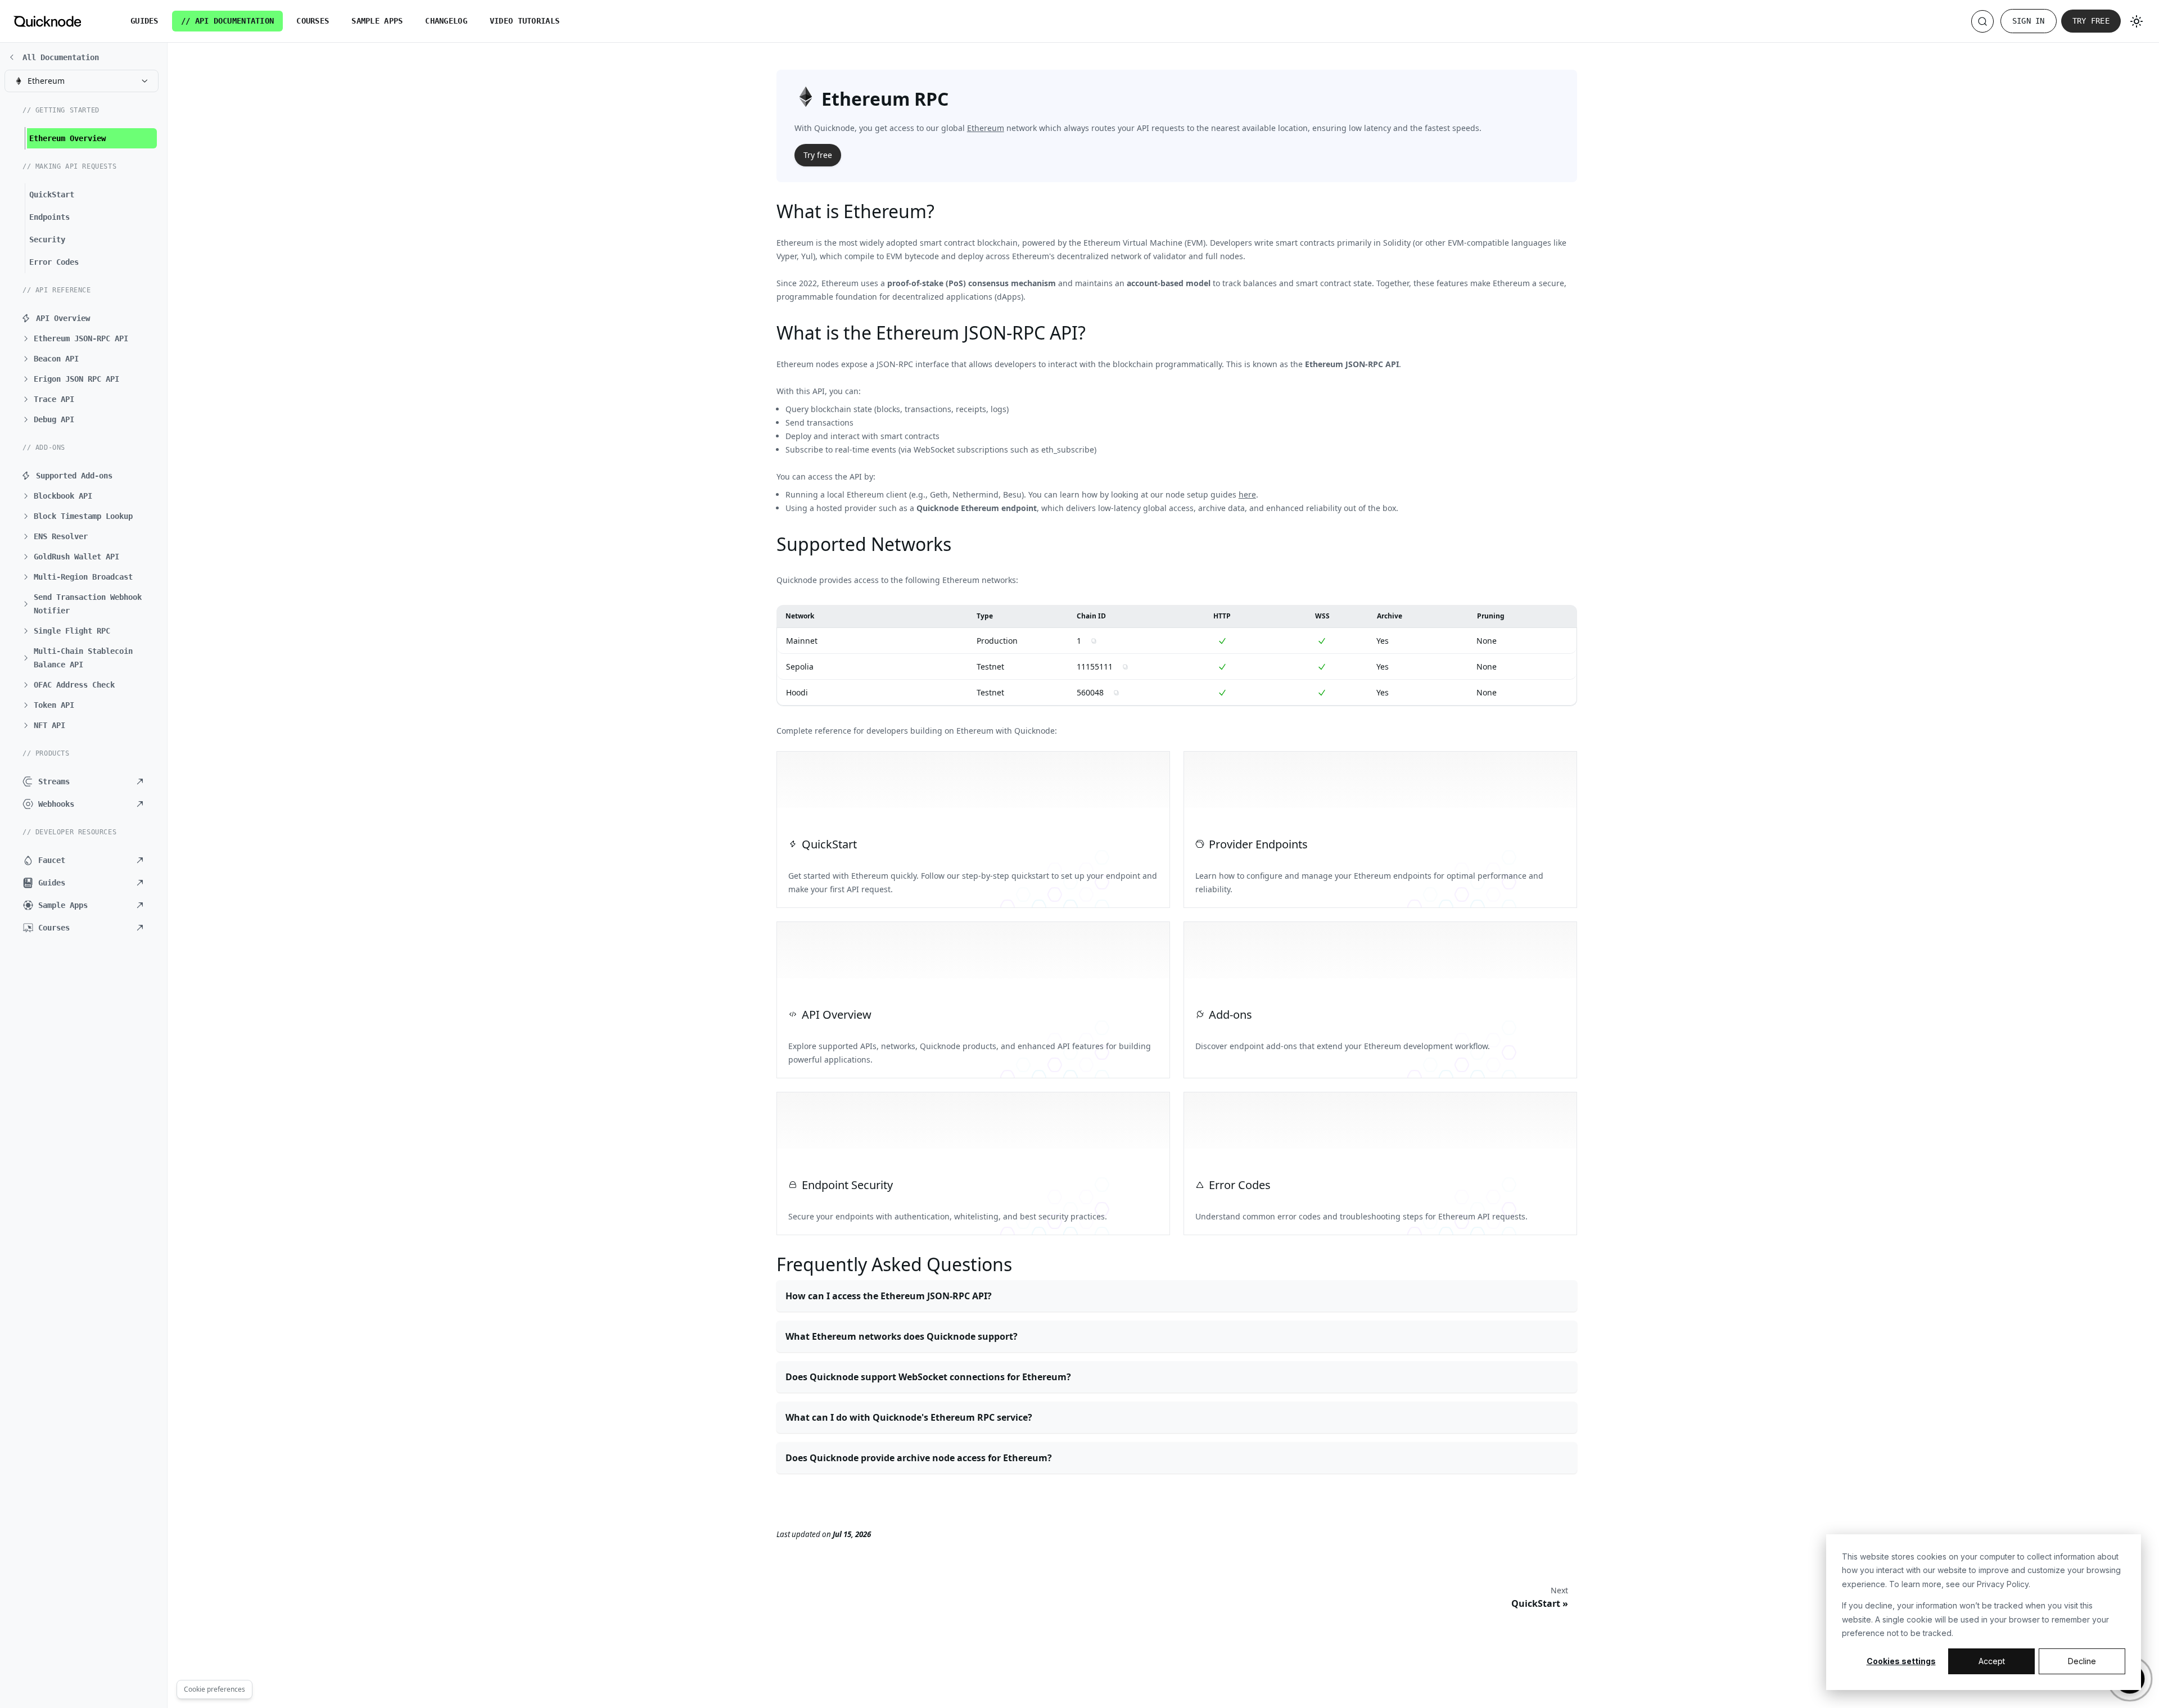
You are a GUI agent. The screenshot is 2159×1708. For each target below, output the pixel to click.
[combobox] (82, 81)
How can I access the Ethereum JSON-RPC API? (889, 1296)
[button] (87, 338)
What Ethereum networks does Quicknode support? (902, 1336)
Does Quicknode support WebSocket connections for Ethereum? (928, 1377)
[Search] (1982, 21)
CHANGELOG (446, 21)
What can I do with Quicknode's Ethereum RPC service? (909, 1417)
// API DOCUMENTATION (228, 21)
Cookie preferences (214, 1689)
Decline (2082, 1661)
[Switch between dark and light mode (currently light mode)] (2137, 21)
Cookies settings (1901, 1661)
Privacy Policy (2003, 1584)
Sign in (2029, 21)
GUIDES (144, 21)
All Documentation (61, 57)
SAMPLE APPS (377, 21)
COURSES (313, 21)
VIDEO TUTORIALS (525, 21)
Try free (2091, 21)
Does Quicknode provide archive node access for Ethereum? (919, 1458)
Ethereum (986, 128)
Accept (1992, 1661)
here (1247, 494)
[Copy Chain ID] (1094, 641)
